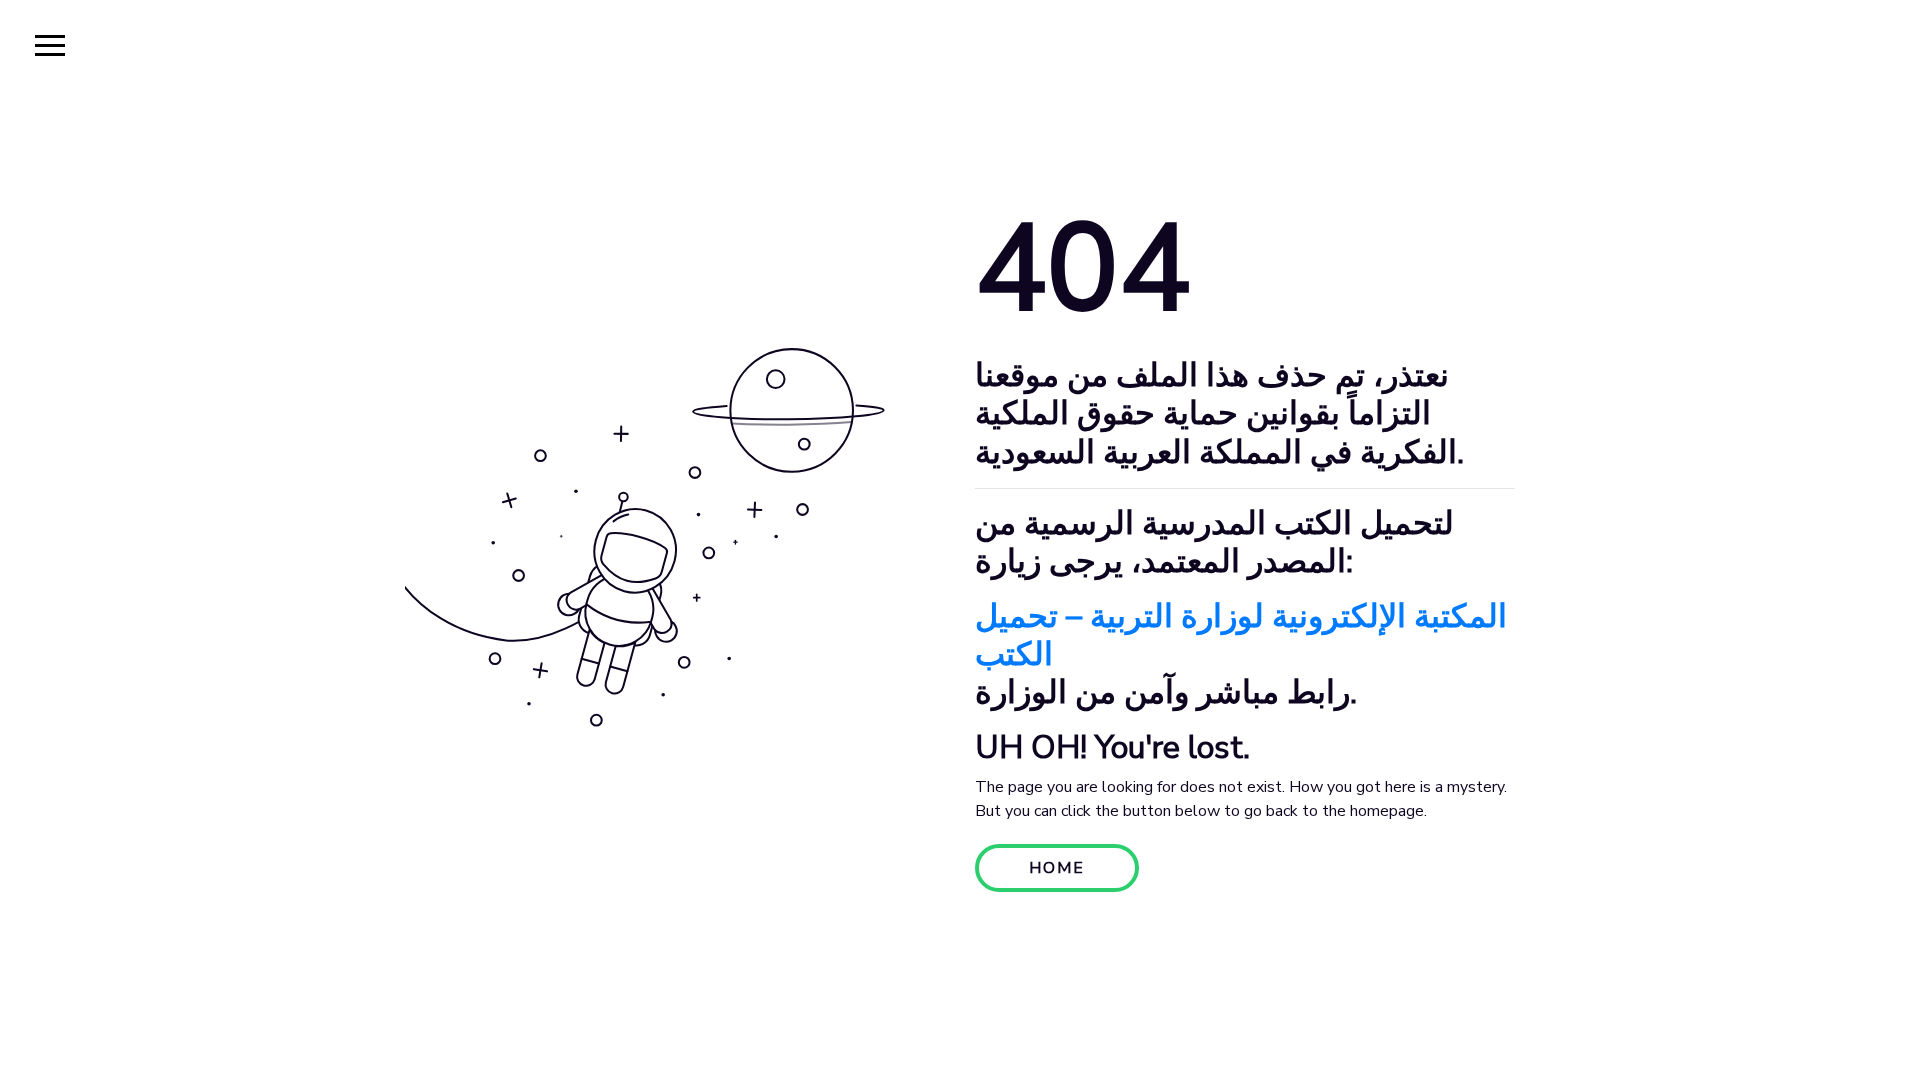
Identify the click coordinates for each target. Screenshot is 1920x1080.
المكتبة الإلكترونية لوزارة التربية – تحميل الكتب (1241, 635)
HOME (1057, 868)
